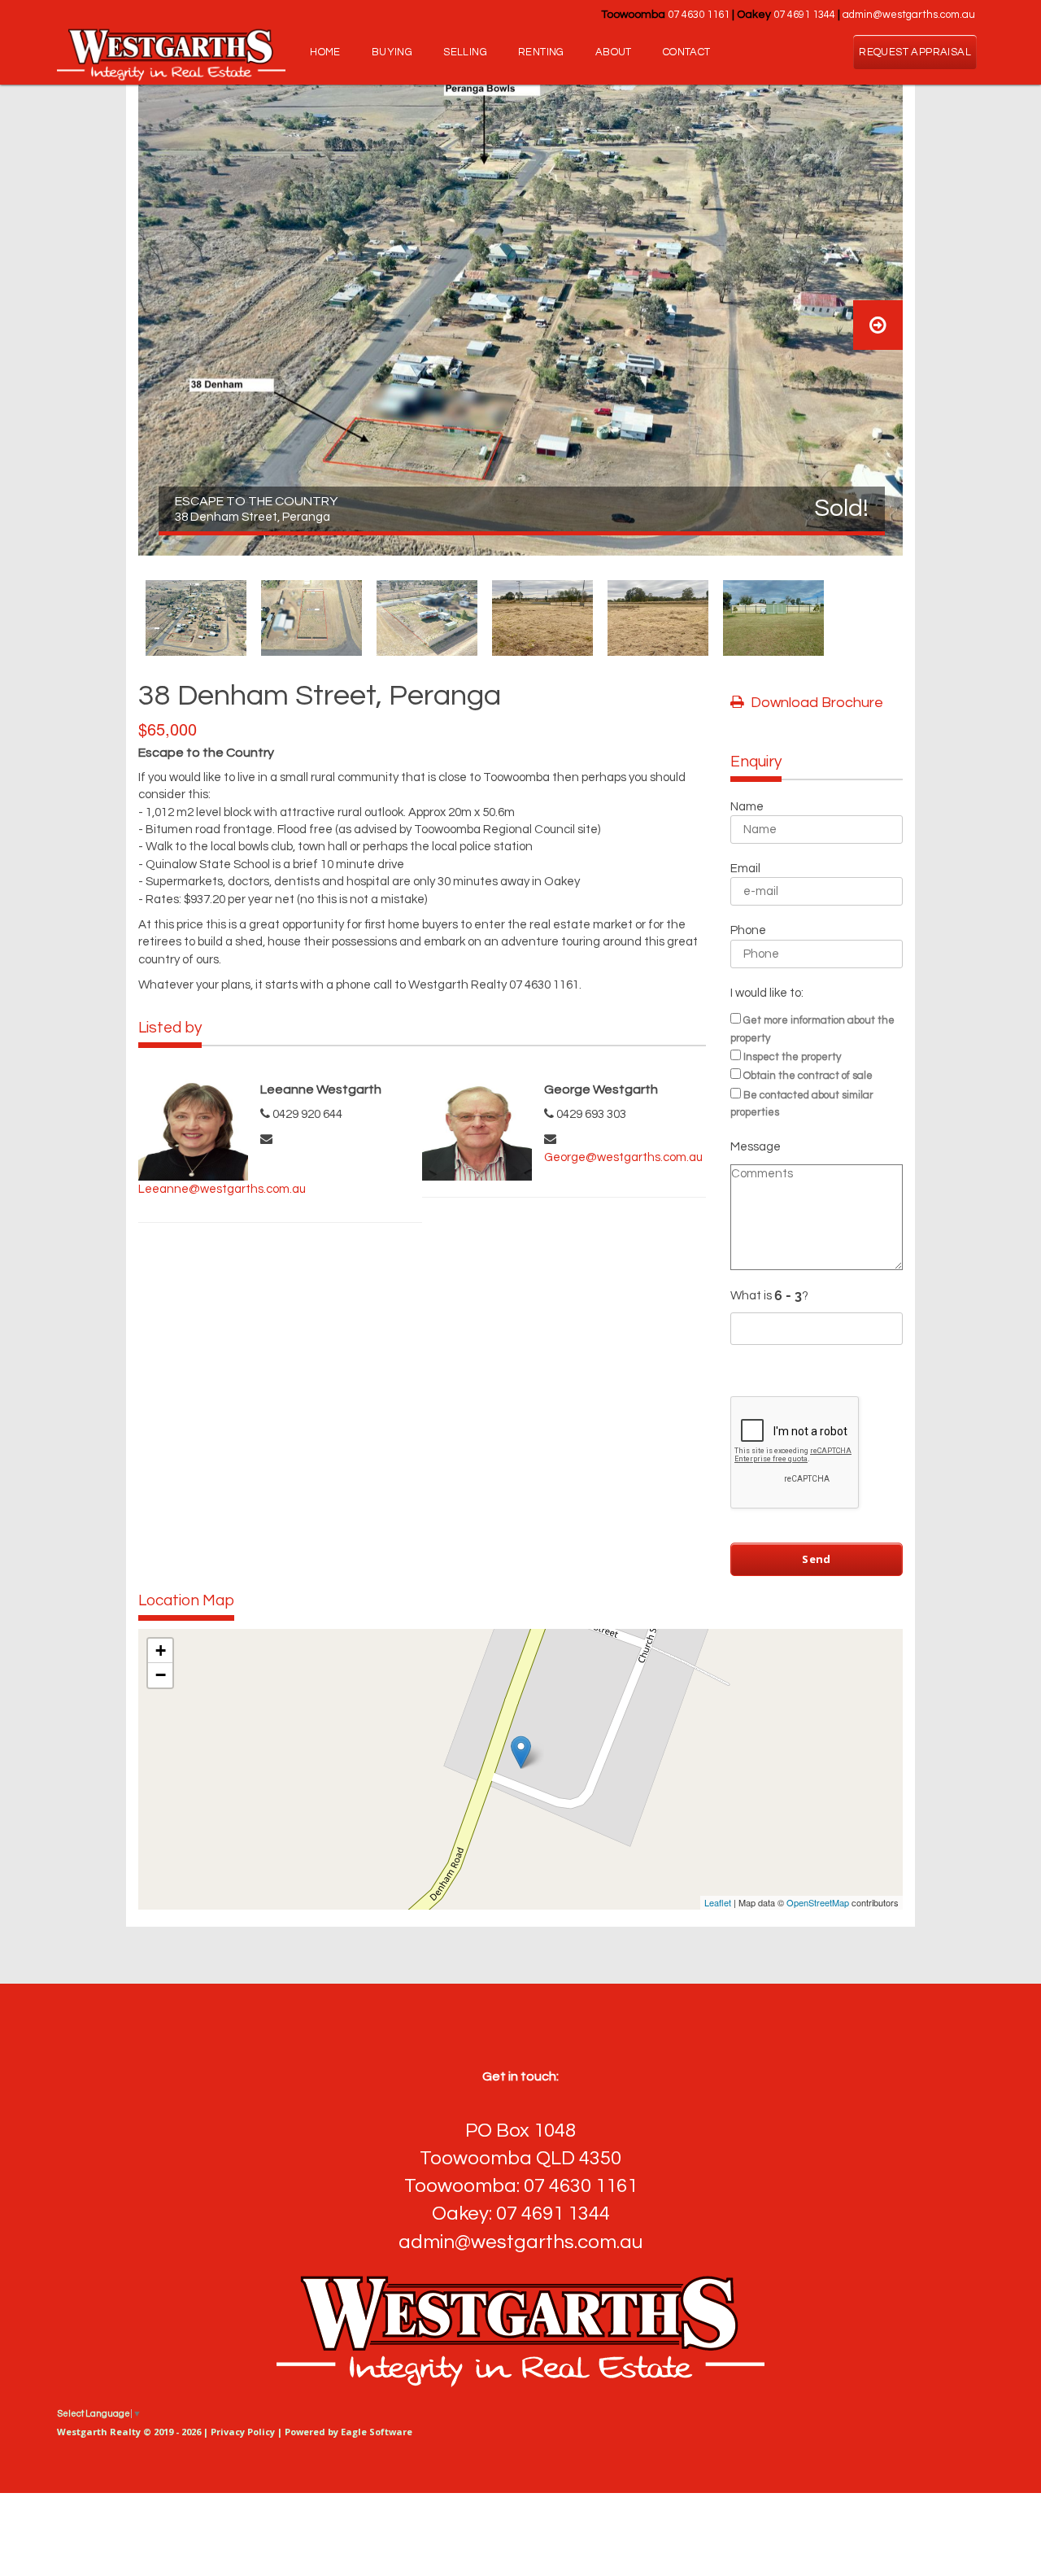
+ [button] (161, 1650)
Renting (541, 52)
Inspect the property (792, 1057)
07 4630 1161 (699, 15)
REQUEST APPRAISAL (915, 52)
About (614, 52)
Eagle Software (377, 2432)
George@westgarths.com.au (623, 1157)
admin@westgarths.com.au (909, 15)
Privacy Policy (243, 2432)
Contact (687, 52)
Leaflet (718, 1902)
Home (325, 52)
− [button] (161, 1675)
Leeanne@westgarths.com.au (222, 1189)
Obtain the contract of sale (808, 1076)
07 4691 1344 (804, 15)
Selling (465, 52)
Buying (392, 52)
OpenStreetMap (818, 1902)
